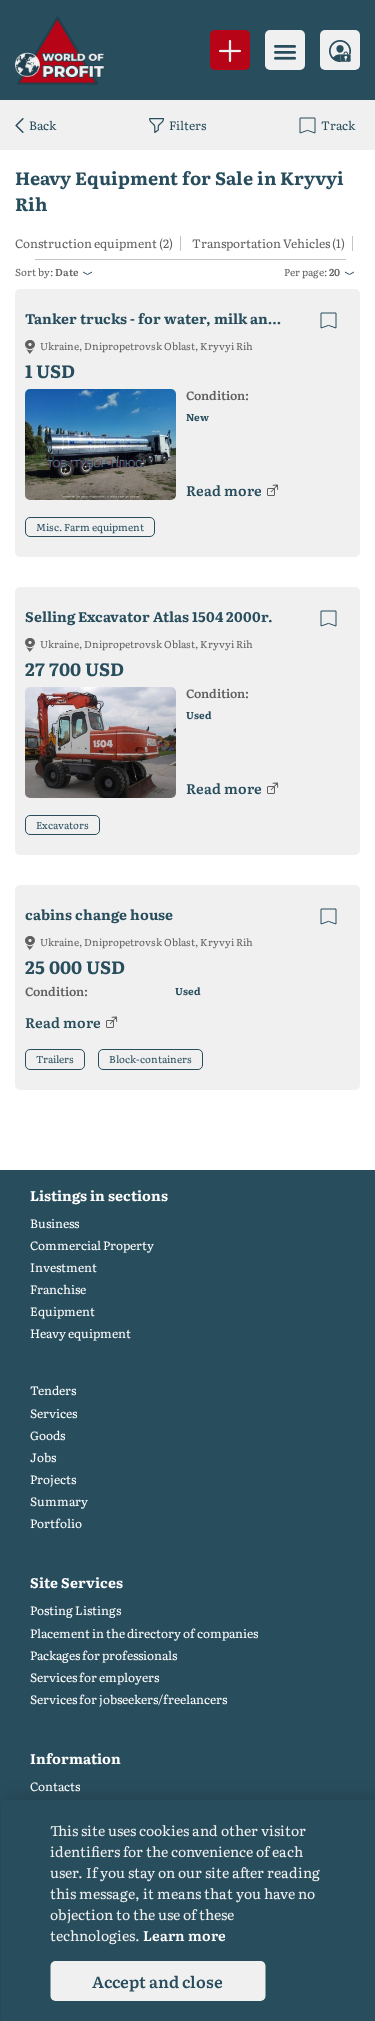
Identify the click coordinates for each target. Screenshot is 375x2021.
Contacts (55, 1786)
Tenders (53, 1390)
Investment (63, 1267)
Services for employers (94, 1677)
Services (53, 1413)
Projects (53, 1479)
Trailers (55, 1058)
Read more (224, 490)
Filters (187, 125)
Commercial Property (92, 1245)
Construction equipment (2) (94, 243)
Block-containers (150, 1058)
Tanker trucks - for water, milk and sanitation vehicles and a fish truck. (171, 318)
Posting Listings (75, 1610)
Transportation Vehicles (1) (268, 243)
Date (66, 271)
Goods (47, 1435)
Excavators (62, 824)
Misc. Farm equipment (90, 526)
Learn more (184, 1935)
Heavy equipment (80, 1333)
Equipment (62, 1311)
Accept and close (157, 1981)
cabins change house (99, 914)
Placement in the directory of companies (144, 1633)
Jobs (43, 1457)
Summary (59, 1501)
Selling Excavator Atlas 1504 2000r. (149, 616)
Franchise (58, 1289)
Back (42, 125)
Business (54, 1223)
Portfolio (56, 1523)
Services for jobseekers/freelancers (128, 1699)
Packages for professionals (103, 1655)
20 (334, 271)
